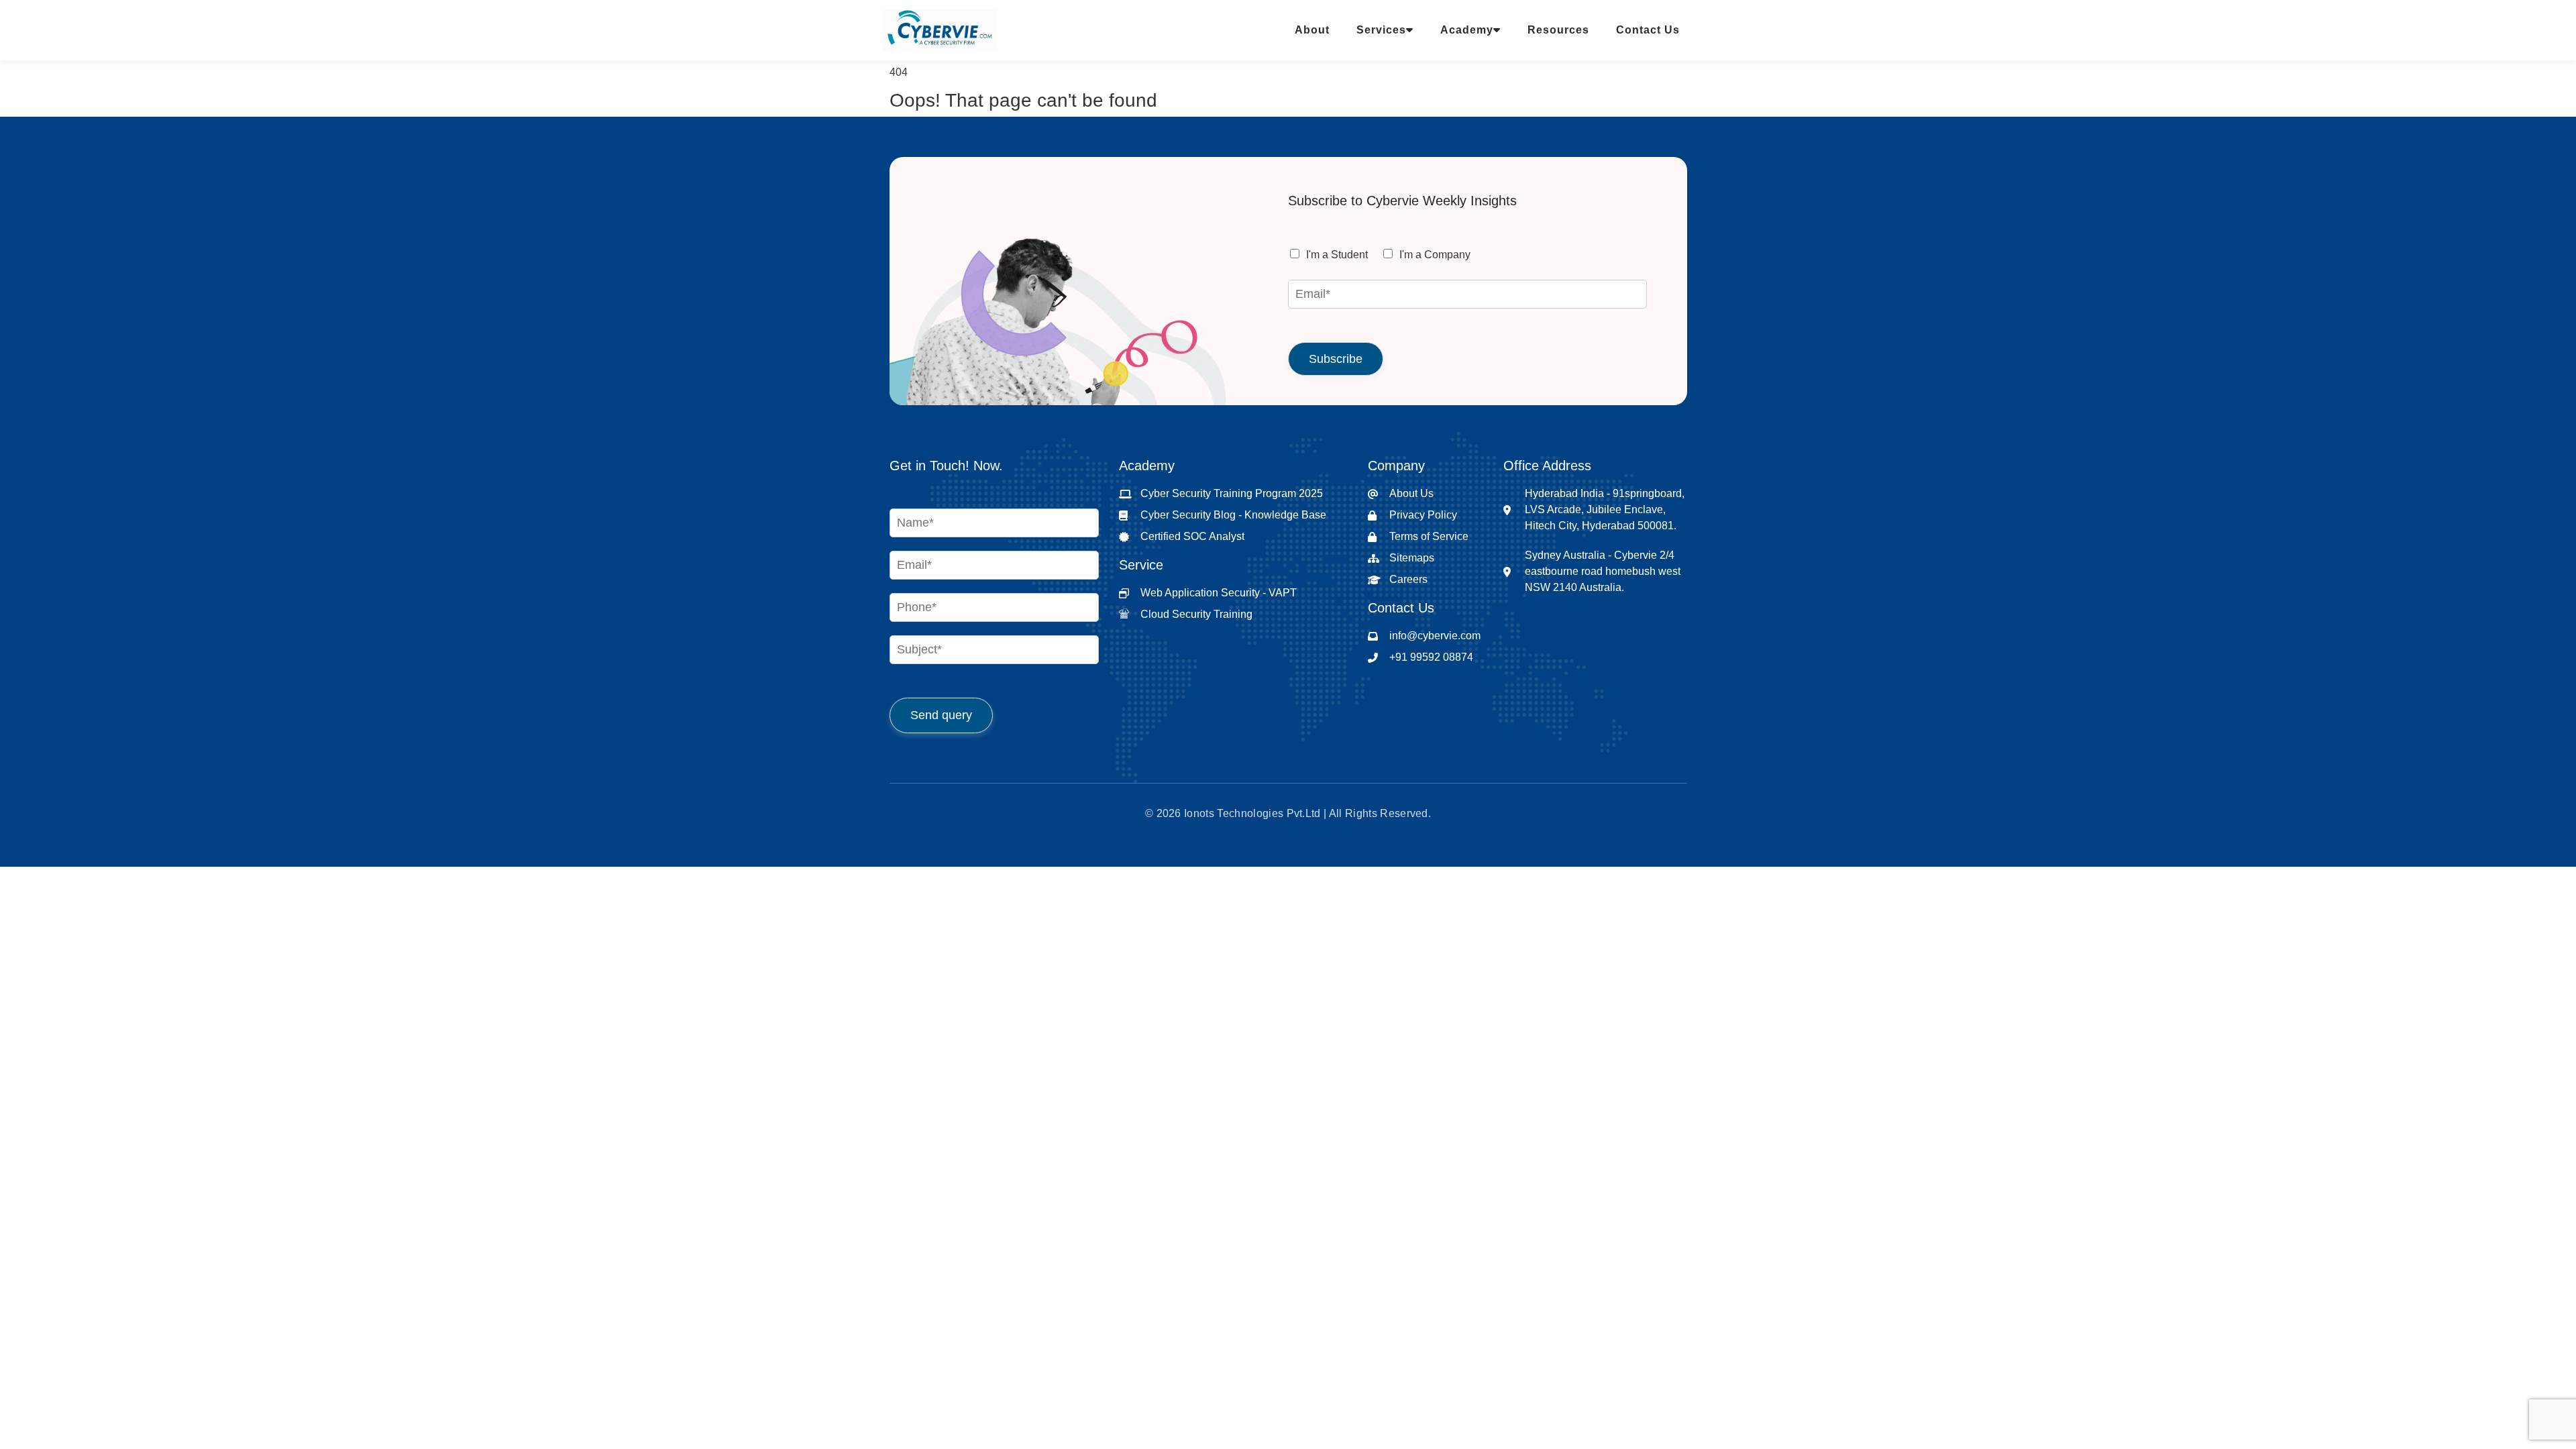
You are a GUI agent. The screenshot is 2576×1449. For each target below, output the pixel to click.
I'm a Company (1435, 255)
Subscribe (1336, 359)
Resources (1558, 30)
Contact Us (1648, 30)
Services (1381, 30)
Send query (941, 715)
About (1312, 30)
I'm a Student (1337, 255)
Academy (1467, 30)
